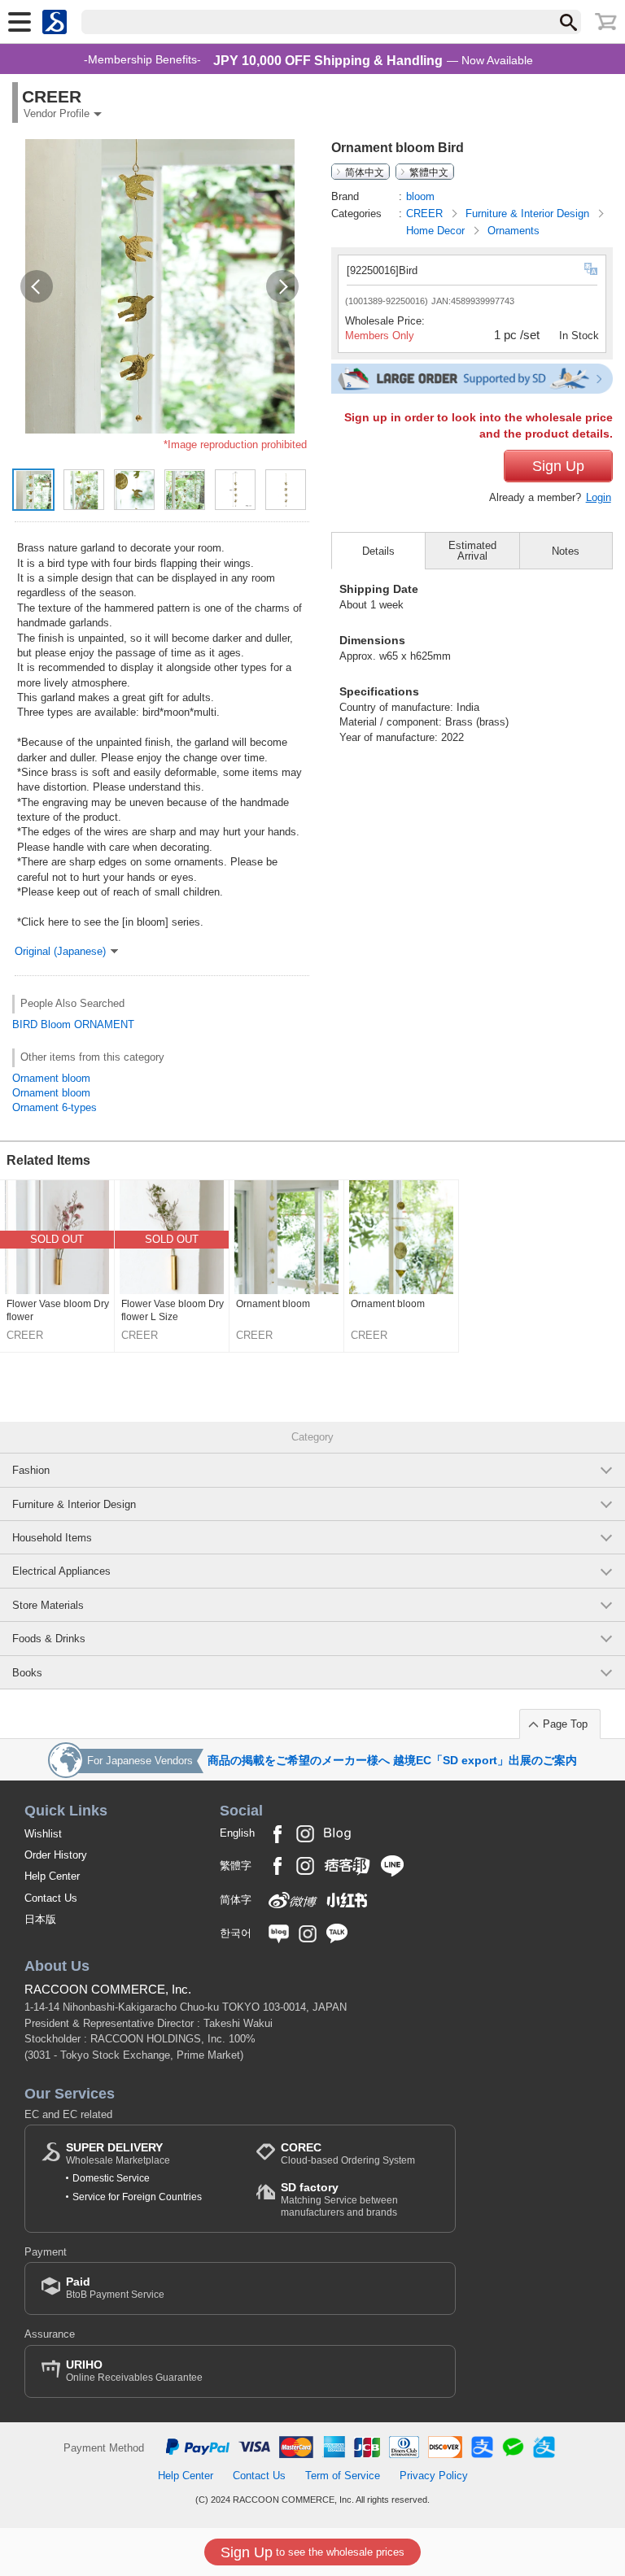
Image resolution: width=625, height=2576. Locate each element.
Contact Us (51, 1898)
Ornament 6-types (55, 1107)
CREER (426, 214)
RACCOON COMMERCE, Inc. (108, 1989)
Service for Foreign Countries (137, 2197)
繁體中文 (429, 172)
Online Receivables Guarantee (134, 2371)
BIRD (25, 1024)
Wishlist (43, 1834)
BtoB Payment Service (115, 2288)
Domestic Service (111, 2178)
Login (599, 497)
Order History (56, 1855)
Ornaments (514, 231)
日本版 (40, 1919)
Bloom (56, 1024)
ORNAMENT (104, 1024)
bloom (420, 196)
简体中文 (365, 172)
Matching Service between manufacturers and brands (339, 2199)
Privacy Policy (434, 2476)
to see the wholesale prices (312, 2552)
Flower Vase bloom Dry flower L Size (173, 1310)
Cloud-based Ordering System (348, 2153)
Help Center (52, 1876)
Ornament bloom (51, 1078)
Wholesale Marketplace (118, 2153)
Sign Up (558, 466)
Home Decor (437, 231)
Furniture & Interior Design (529, 214)
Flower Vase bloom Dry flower (58, 1310)
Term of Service (343, 2476)
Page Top (565, 1724)
